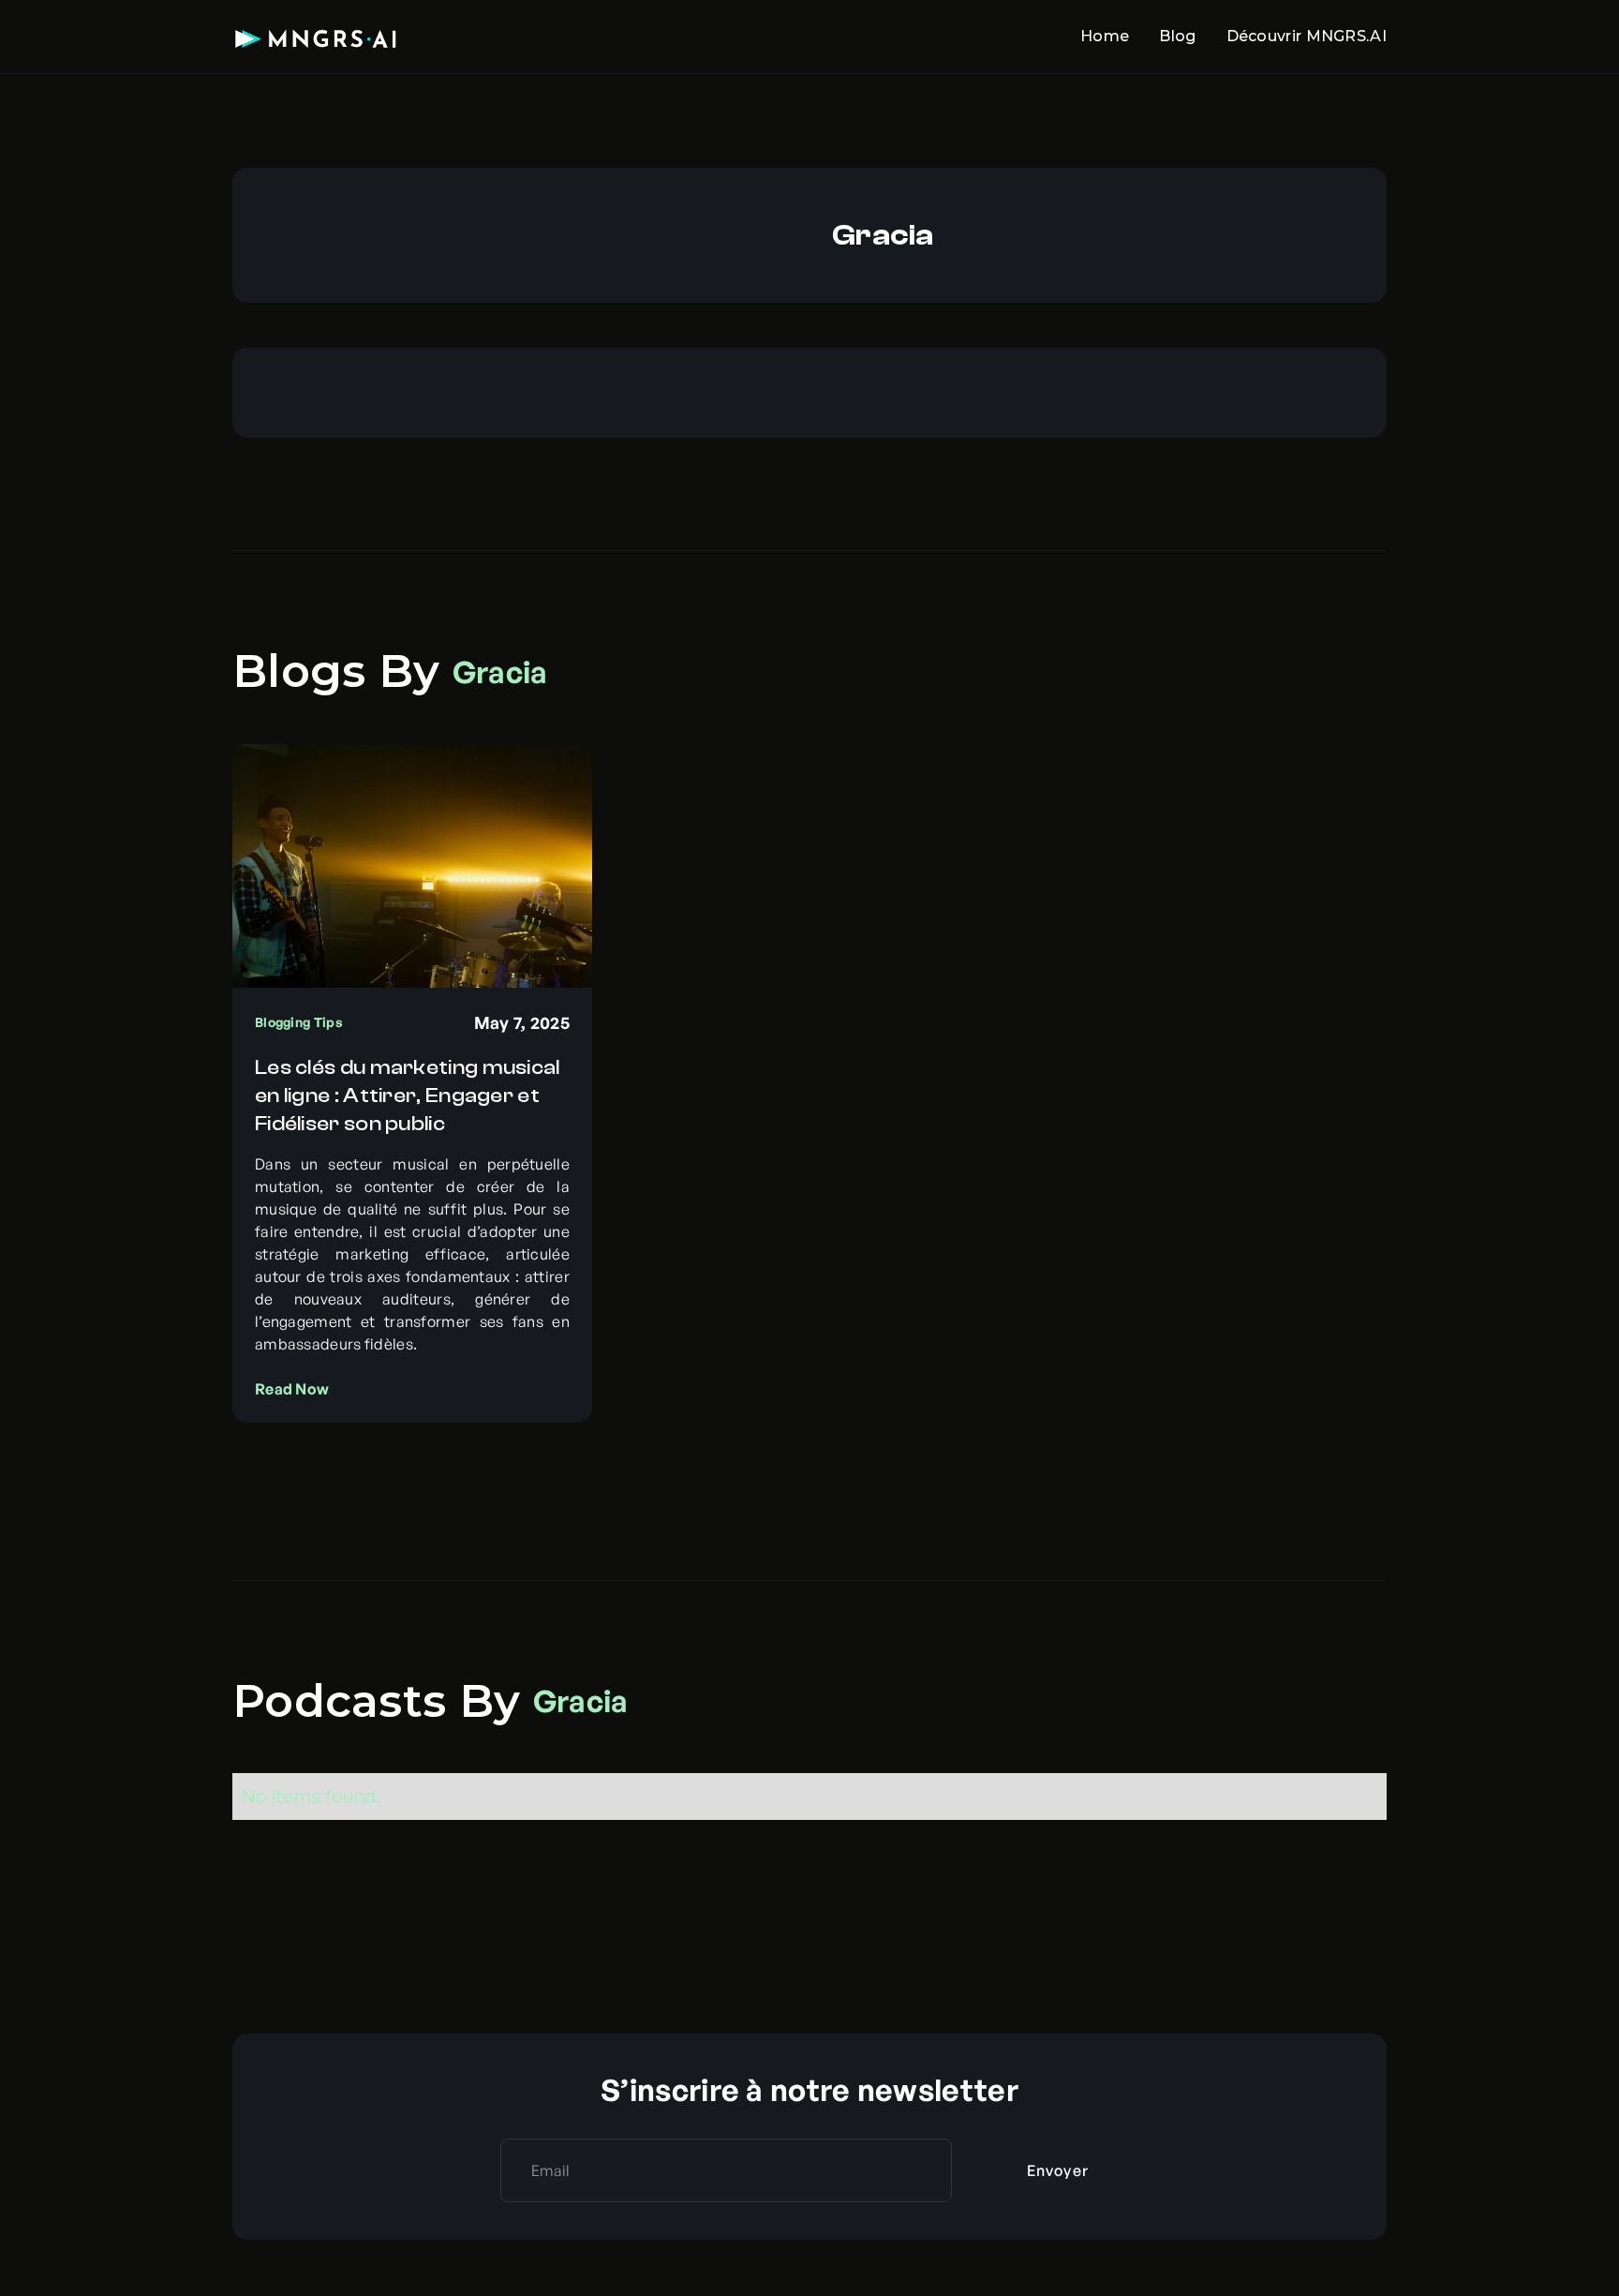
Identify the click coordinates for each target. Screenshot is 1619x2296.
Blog (1177, 36)
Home (1105, 36)
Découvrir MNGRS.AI (1307, 36)
